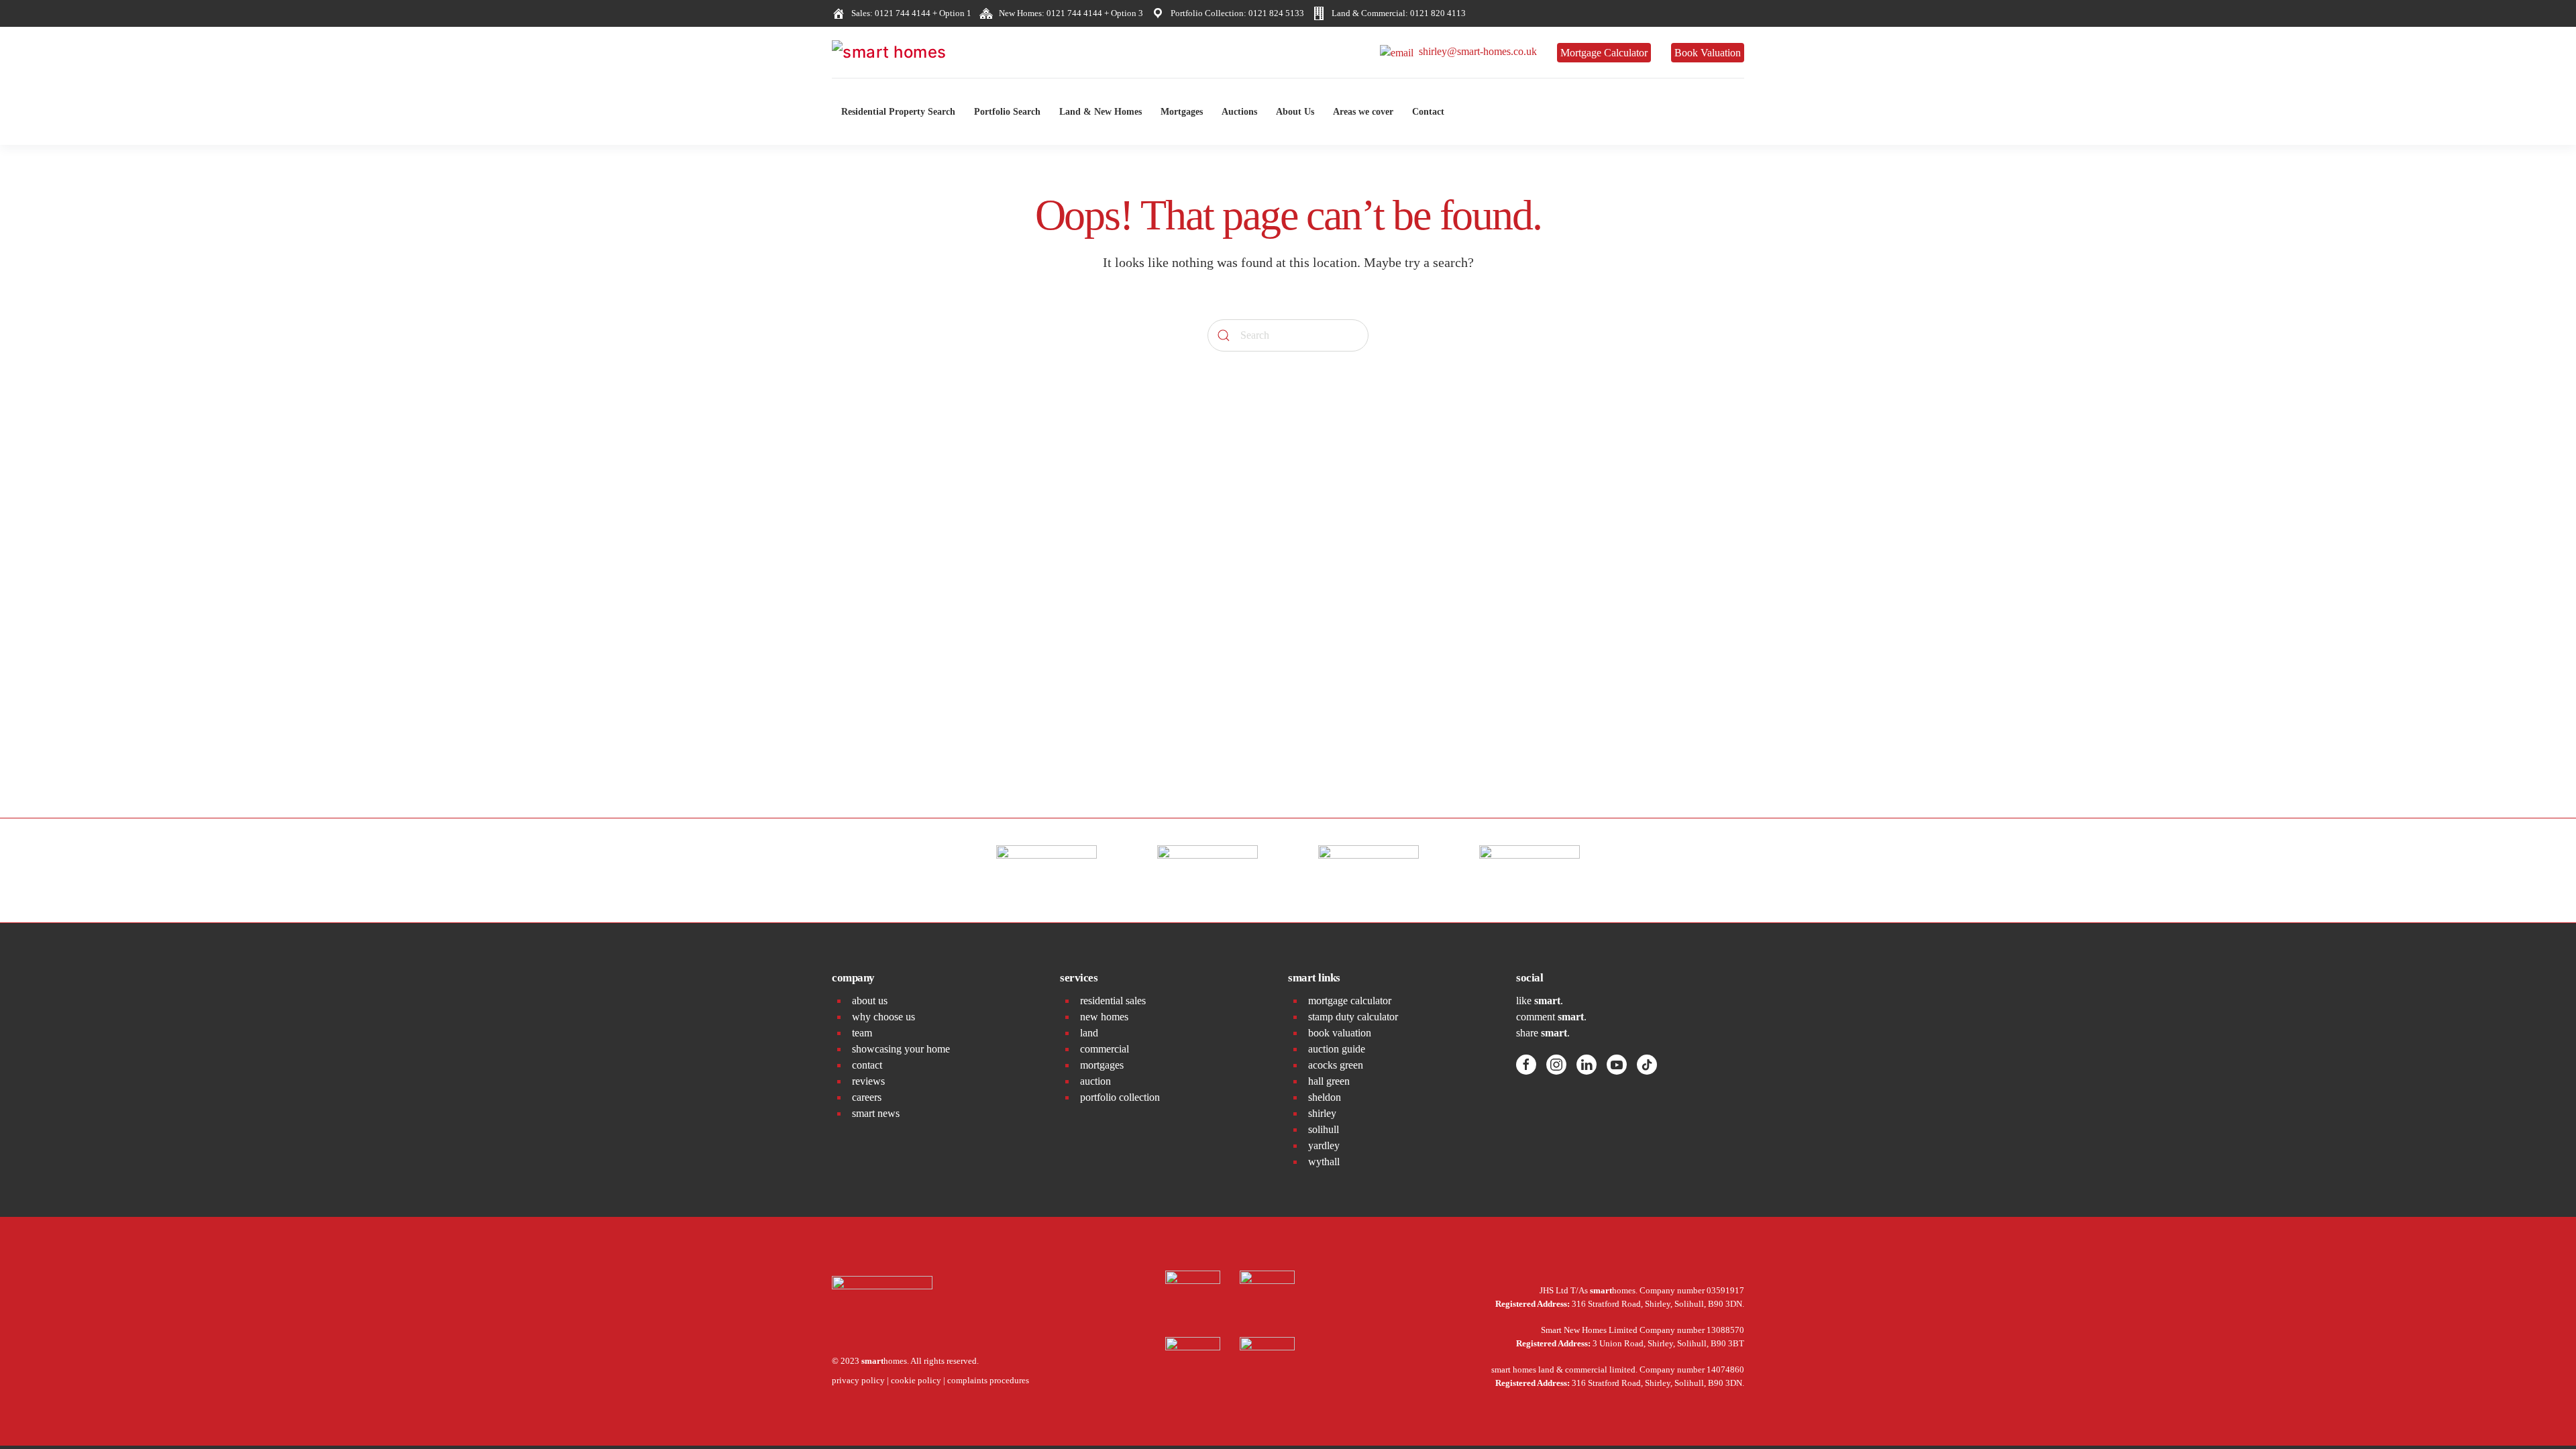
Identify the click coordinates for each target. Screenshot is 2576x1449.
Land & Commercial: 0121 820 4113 (1397, 13)
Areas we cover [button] (1363, 112)
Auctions (1239, 112)
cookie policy (916, 1380)
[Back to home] (932, 52)
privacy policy (858, 1380)
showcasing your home (901, 1049)
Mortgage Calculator (1604, 53)
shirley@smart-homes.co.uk (1475, 51)
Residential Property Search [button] (898, 112)
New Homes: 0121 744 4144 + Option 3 (1069, 13)
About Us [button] (1295, 112)
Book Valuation (1708, 53)
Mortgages (1182, 112)
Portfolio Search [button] (1007, 112)
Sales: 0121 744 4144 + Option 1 (909, 13)
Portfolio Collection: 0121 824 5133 (1235, 13)
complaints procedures (988, 1380)
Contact (1428, 112)
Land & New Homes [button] (1101, 112)
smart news (876, 1113)
